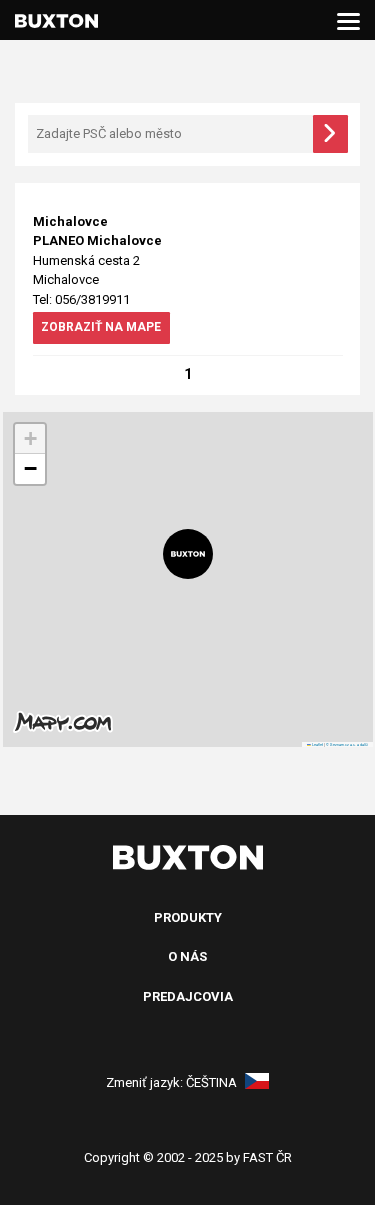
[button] (188, 554)
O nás (187, 956)
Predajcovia (188, 996)
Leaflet (317, 744)
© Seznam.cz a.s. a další (347, 744)
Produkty (188, 917)
